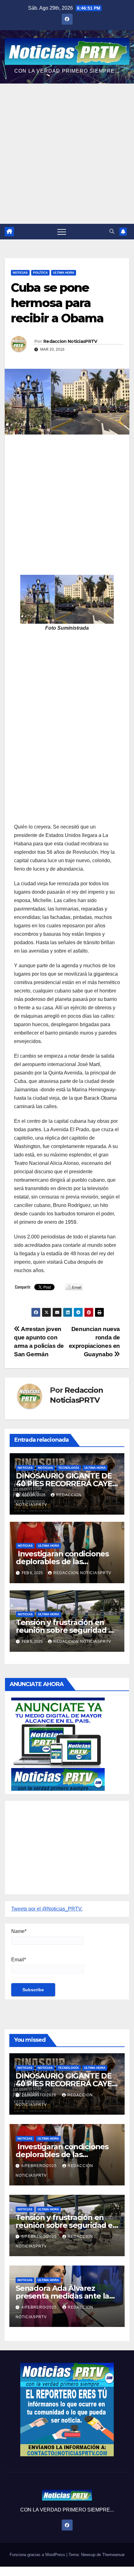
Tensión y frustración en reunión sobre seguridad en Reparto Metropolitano (67, 1630)
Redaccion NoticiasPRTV (70, 341)
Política (40, 273)
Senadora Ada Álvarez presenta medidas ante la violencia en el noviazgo (62, 2296)
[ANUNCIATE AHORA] (58, 1744)
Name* (19, 1931)
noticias (25, 1468)
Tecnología (69, 1468)
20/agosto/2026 (40, 2095)
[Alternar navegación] (62, 232)
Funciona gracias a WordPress (38, 2555)
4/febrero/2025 (40, 2307)
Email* (19, 1960)
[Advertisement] (67, 154)
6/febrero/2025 (40, 2166)
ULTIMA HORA (64, 273)
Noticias (20, 273)
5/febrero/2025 (40, 2237)
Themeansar (113, 2555)
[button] (112, 231)
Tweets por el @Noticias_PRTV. (47, 1909)
